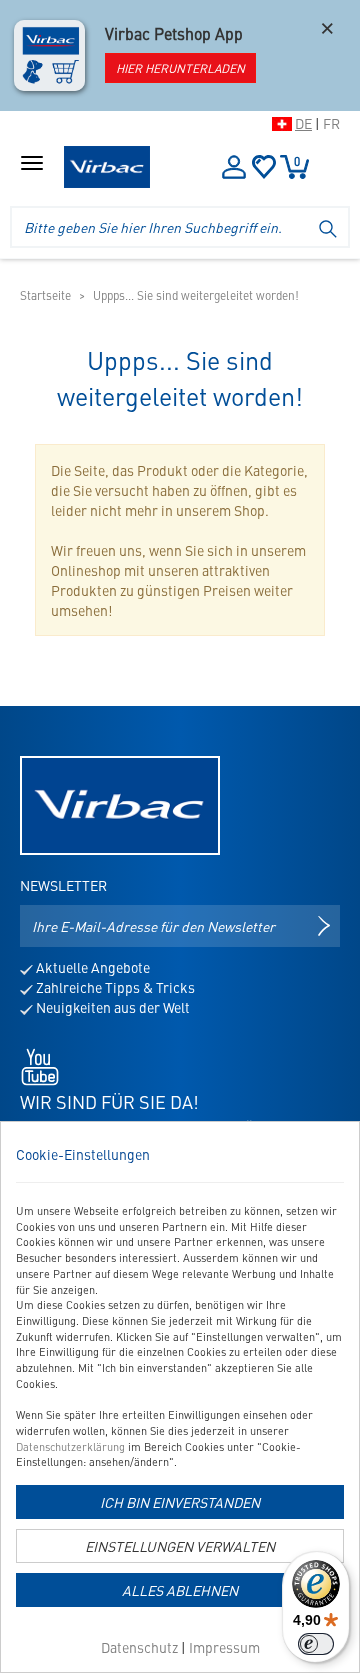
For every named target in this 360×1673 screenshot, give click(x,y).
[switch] (316, 1644)
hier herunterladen (180, 68)
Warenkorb (297, 161)
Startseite (45, 295)
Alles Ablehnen (180, 1590)
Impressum (224, 1647)
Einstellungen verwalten (180, 1546)
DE (303, 123)
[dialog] (180, 1397)
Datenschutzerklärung (70, 1446)
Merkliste (264, 167)
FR (331, 123)
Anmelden (233, 167)
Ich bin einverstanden (180, 1502)
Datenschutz (139, 1647)
